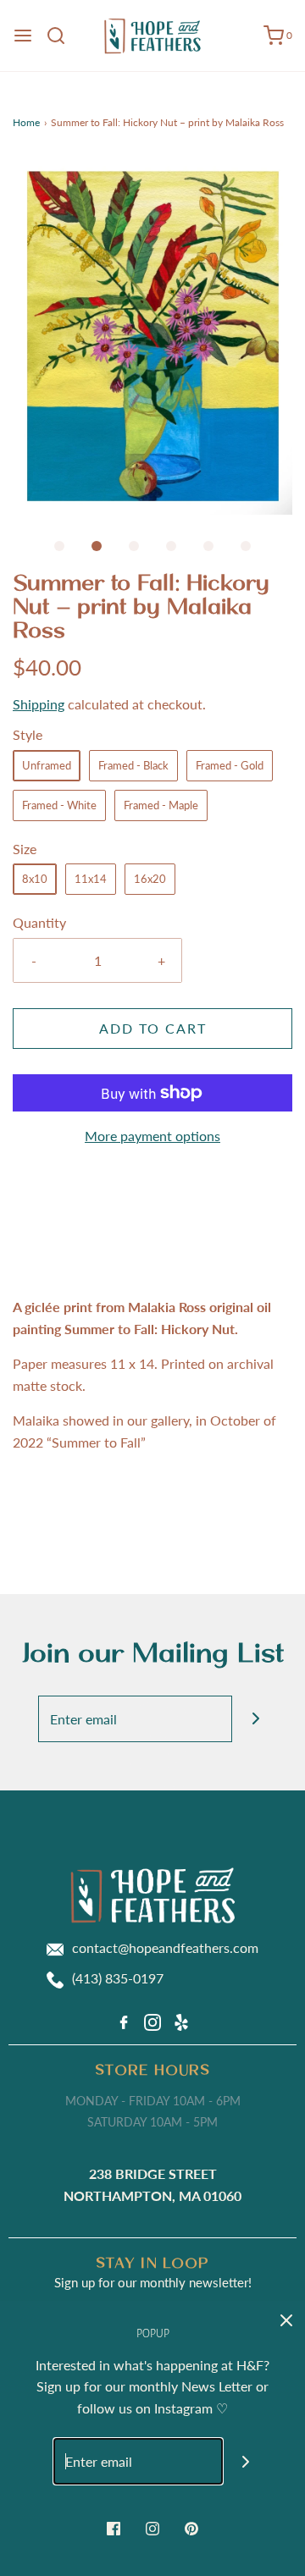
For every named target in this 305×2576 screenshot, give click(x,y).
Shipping (39, 704)
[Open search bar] (62, 36)
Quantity (39, 922)
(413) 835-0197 (118, 1978)
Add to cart (153, 1028)
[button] (152, 335)
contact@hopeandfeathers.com (165, 1947)
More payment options (152, 1136)
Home (26, 122)
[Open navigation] (23, 36)
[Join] (255, 1719)
